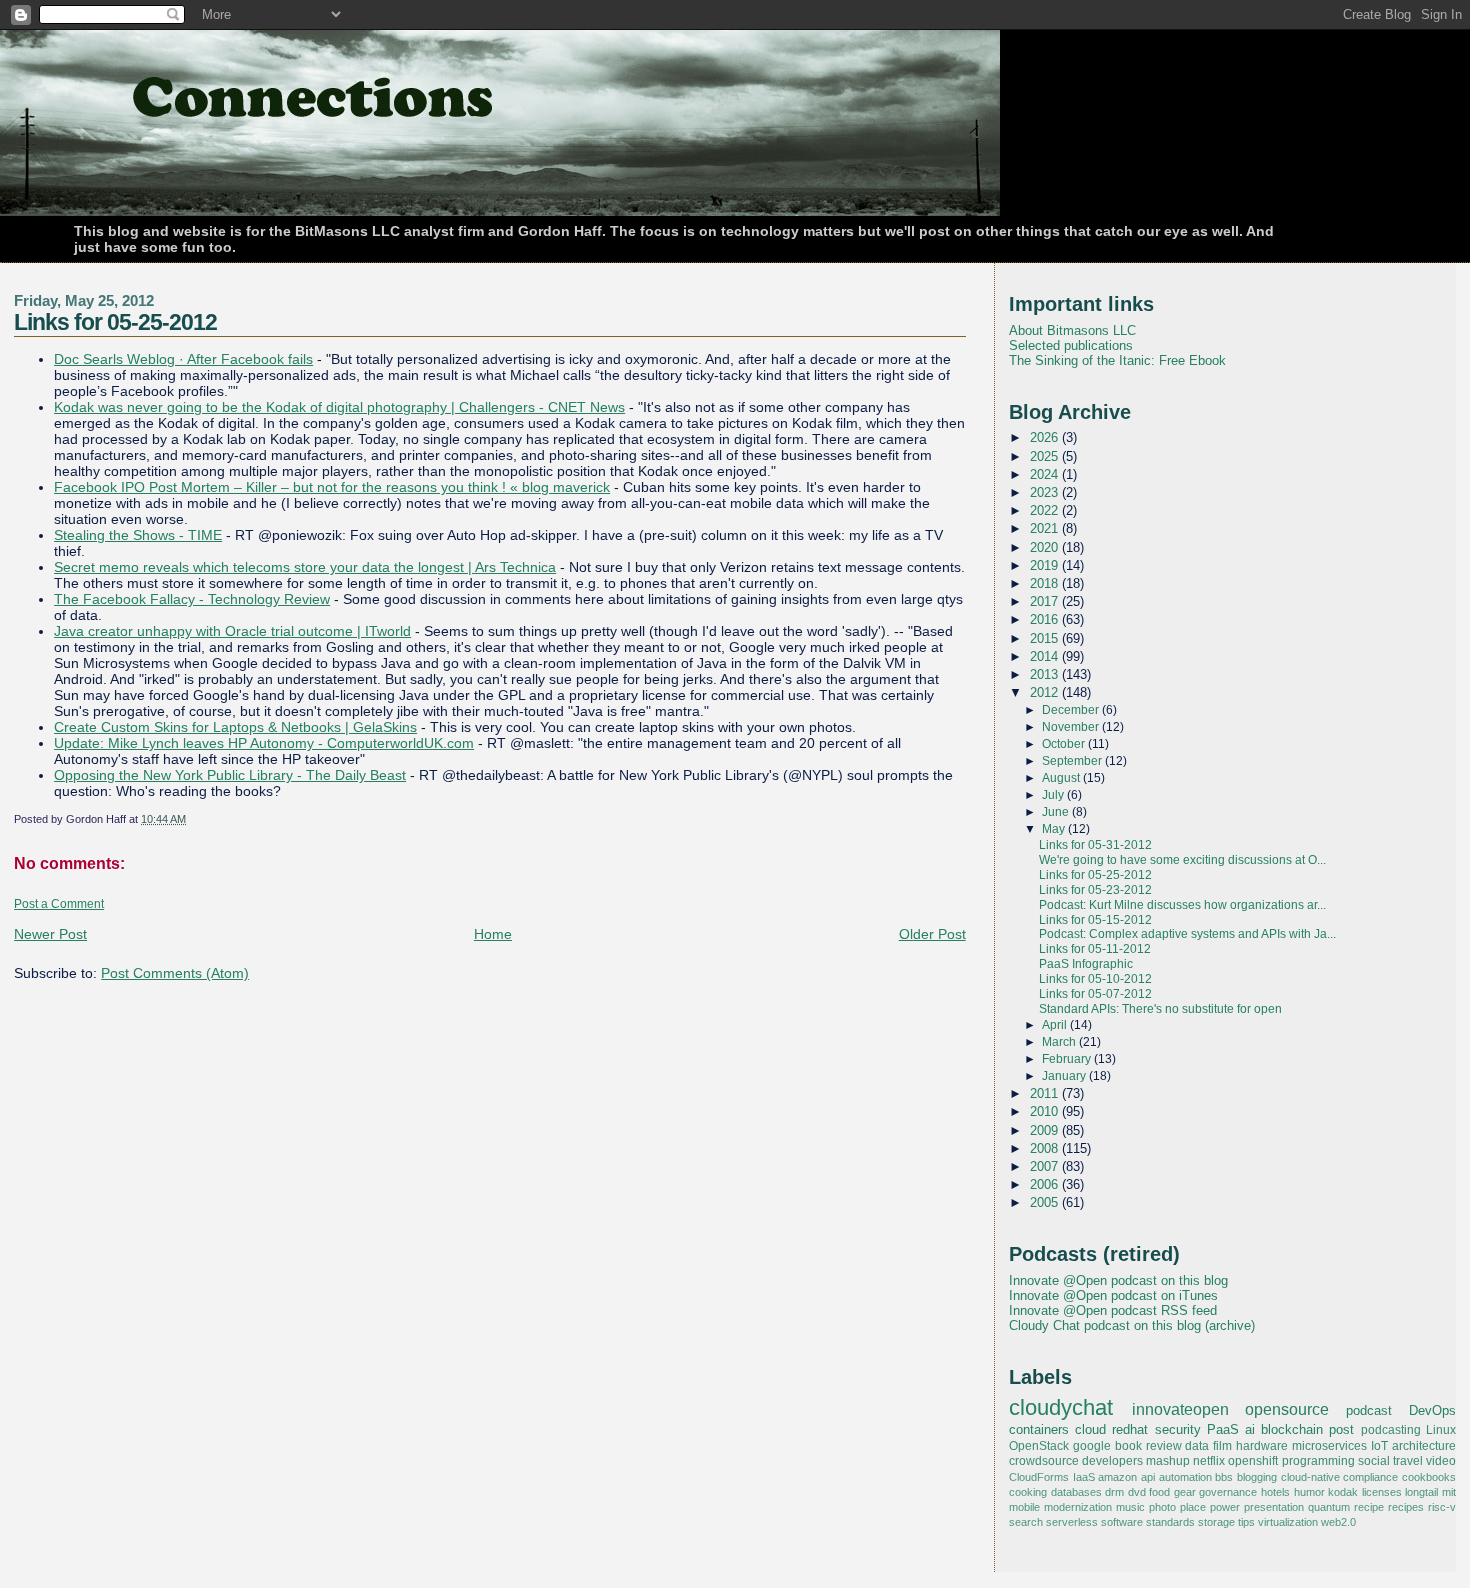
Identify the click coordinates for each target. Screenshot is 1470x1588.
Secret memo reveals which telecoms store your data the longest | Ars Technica (305, 567)
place (1193, 1507)
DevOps (1432, 1410)
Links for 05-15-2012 (1095, 920)
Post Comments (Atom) (175, 973)
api (1148, 1477)
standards (1170, 1522)
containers (1039, 1429)
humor (1309, 1492)
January (1065, 1076)
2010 (1046, 1111)
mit (1449, 1492)
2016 (1046, 619)
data (1197, 1446)
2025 (1046, 456)
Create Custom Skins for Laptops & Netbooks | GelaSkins (235, 727)
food (1159, 1492)
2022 (1046, 510)
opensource (1287, 1409)
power (1225, 1507)
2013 (1046, 674)
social (1374, 1461)
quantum (1329, 1507)
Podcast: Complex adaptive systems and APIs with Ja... (1187, 934)
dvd (1137, 1492)
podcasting (1391, 1430)
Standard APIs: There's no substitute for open (1160, 1009)
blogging (1257, 1477)
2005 (1046, 1202)
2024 (1046, 474)
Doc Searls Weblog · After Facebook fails (183, 359)
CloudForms (1039, 1477)
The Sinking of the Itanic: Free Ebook (1117, 360)
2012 (1046, 692)
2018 (1046, 583)
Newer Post (50, 934)
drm (1114, 1492)
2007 (1046, 1166)
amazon (1117, 1477)
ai (1250, 1429)
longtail (1421, 1492)
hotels (1275, 1492)
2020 (1046, 547)
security (1178, 1429)
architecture (1424, 1446)
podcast (1369, 1410)
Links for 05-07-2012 (1095, 994)
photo (1162, 1507)
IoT (1379, 1446)
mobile (1024, 1507)
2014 (1046, 656)
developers (1112, 1461)
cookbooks (1429, 1477)
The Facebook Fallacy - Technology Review (192, 599)
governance (1228, 1492)
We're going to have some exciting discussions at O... (1182, 860)
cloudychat (1061, 1408)
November (1072, 727)
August (1062, 778)
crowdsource (1044, 1461)
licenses (1382, 1492)
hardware (1262, 1446)
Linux (1441, 1430)
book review (1148, 1446)
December (1072, 710)
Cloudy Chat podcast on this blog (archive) (1132, 1325)
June (1057, 812)
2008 (1046, 1148)
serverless (1072, 1522)
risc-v (1442, 1507)
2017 (1046, 601)
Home (493, 934)
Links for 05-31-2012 (1095, 845)
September (1073, 761)
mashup (1168, 1461)
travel (1408, 1461)
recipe (1369, 1507)
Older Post (932, 934)
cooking (1028, 1492)
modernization (1078, 1507)
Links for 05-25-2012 (115, 322)
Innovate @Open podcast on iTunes (1113, 1295)
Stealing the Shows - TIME (138, 535)
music (1130, 1507)
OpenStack (1039, 1446)
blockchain (1292, 1429)
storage (1216, 1522)
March (1060, 1042)
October (1065, 744)
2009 (1046, 1130)
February (1068, 1059)
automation (1185, 1477)
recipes (1406, 1507)
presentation (1274, 1507)
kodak (1343, 1492)
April (1056, 1025)
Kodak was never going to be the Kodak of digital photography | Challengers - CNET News (339, 407)
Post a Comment (59, 904)
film (1222, 1446)
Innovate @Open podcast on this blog (1118, 1280)
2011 (1046, 1093)
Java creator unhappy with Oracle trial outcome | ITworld (232, 631)
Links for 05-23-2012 (1095, 890)
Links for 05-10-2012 (1095, 979)
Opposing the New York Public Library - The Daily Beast (230, 775)
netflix (1209, 1461)
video (1441, 1461)
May (1055, 829)
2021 (1046, 528)
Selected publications (1071, 345)
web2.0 (1338, 1522)
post (1341, 1429)
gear (1185, 1492)
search (1026, 1522)
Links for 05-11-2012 (1095, 949)
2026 (1046, 437)
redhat (1130, 1429)
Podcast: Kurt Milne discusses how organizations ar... (1182, 905)
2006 (1046, 1184)
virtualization (1288, 1522)
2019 (1046, 565)
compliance (1370, 1477)
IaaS (1084, 1477)
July (1054, 795)
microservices (1329, 1446)
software (1122, 1522)
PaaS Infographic (1086, 964)
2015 (1046, 638)
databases (1076, 1492)
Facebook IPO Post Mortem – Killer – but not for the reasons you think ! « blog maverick (332, 487)
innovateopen (1180, 1409)
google (1092, 1446)
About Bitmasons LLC (1072, 330)
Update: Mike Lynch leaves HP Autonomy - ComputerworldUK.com (264, 743)
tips (1246, 1522)
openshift (1253, 1461)
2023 (1046, 492)
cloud (1090, 1429)
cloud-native (1310, 1477)
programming (1318, 1461)
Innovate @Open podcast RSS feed (1113, 1310)
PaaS (1223, 1429)
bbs (1224, 1477)
